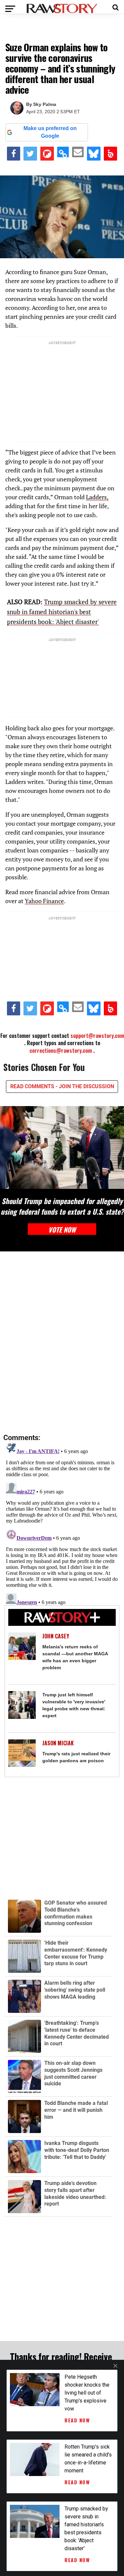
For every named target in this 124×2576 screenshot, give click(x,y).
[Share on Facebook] (14, 154)
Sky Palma (45, 104)
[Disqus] (62, 1343)
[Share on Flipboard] (47, 154)
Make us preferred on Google (50, 132)
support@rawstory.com (97, 1036)
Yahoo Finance (44, 901)
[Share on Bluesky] (94, 154)
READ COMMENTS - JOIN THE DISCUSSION (62, 1086)
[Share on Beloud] (111, 154)
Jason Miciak (58, 1743)
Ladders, (97, 497)
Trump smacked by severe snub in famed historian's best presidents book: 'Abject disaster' (62, 612)
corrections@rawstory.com (61, 1050)
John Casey (56, 1636)
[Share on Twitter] (30, 154)
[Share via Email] (78, 152)
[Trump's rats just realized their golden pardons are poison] (22, 1753)
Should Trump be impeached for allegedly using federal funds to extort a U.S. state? (62, 1206)
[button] (116, 7)
